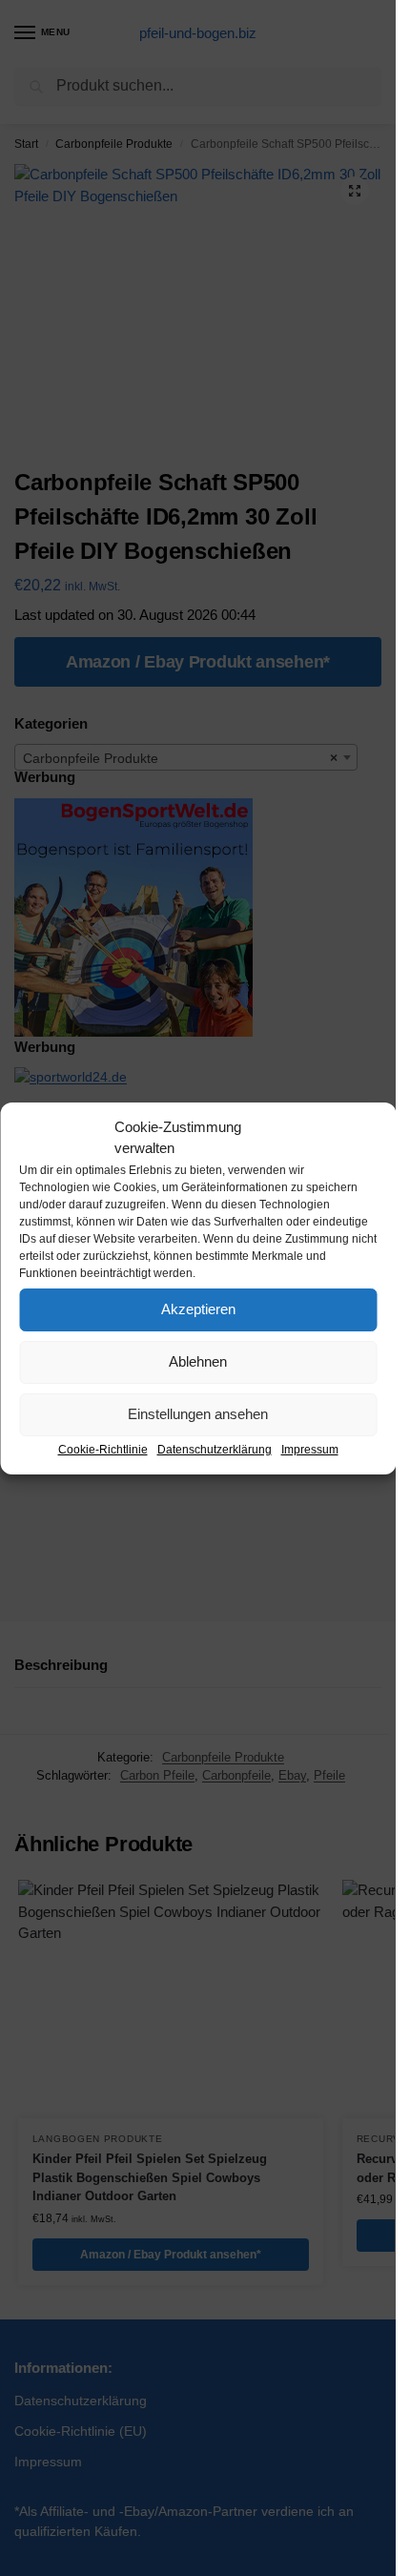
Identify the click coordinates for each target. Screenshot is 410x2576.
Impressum (310, 1450)
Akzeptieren (198, 1309)
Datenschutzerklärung (215, 1450)
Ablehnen (198, 1361)
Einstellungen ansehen (198, 1414)
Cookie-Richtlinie (103, 1450)
